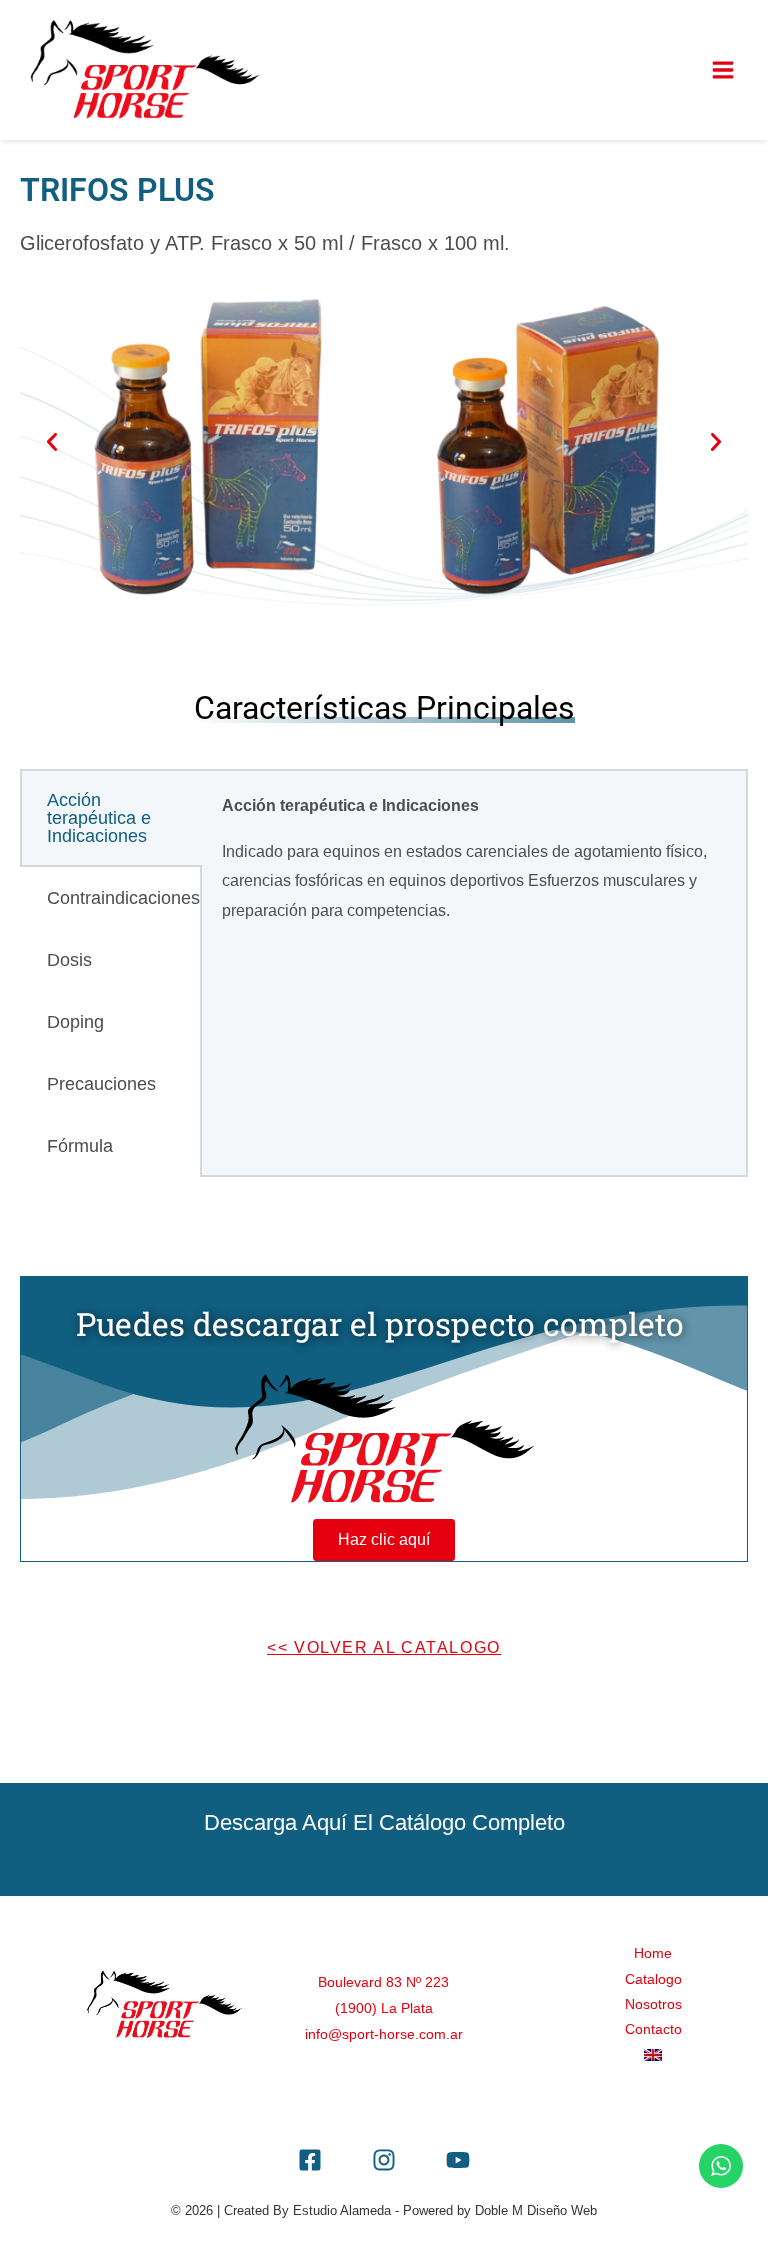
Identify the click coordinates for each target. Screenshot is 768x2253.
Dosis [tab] (69, 960)
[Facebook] (310, 2160)
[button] (52, 442)
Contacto (653, 2029)
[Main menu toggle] (722, 70)
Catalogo (653, 1979)
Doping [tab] (75, 1022)
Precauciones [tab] (101, 1084)
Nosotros (653, 2004)
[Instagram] (384, 2160)
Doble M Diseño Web (536, 2210)
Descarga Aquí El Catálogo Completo (384, 1822)
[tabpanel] (474, 866)
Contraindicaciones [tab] (123, 898)
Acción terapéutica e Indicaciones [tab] (99, 818)
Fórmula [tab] (80, 1146)
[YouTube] (458, 2160)
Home (653, 1953)
